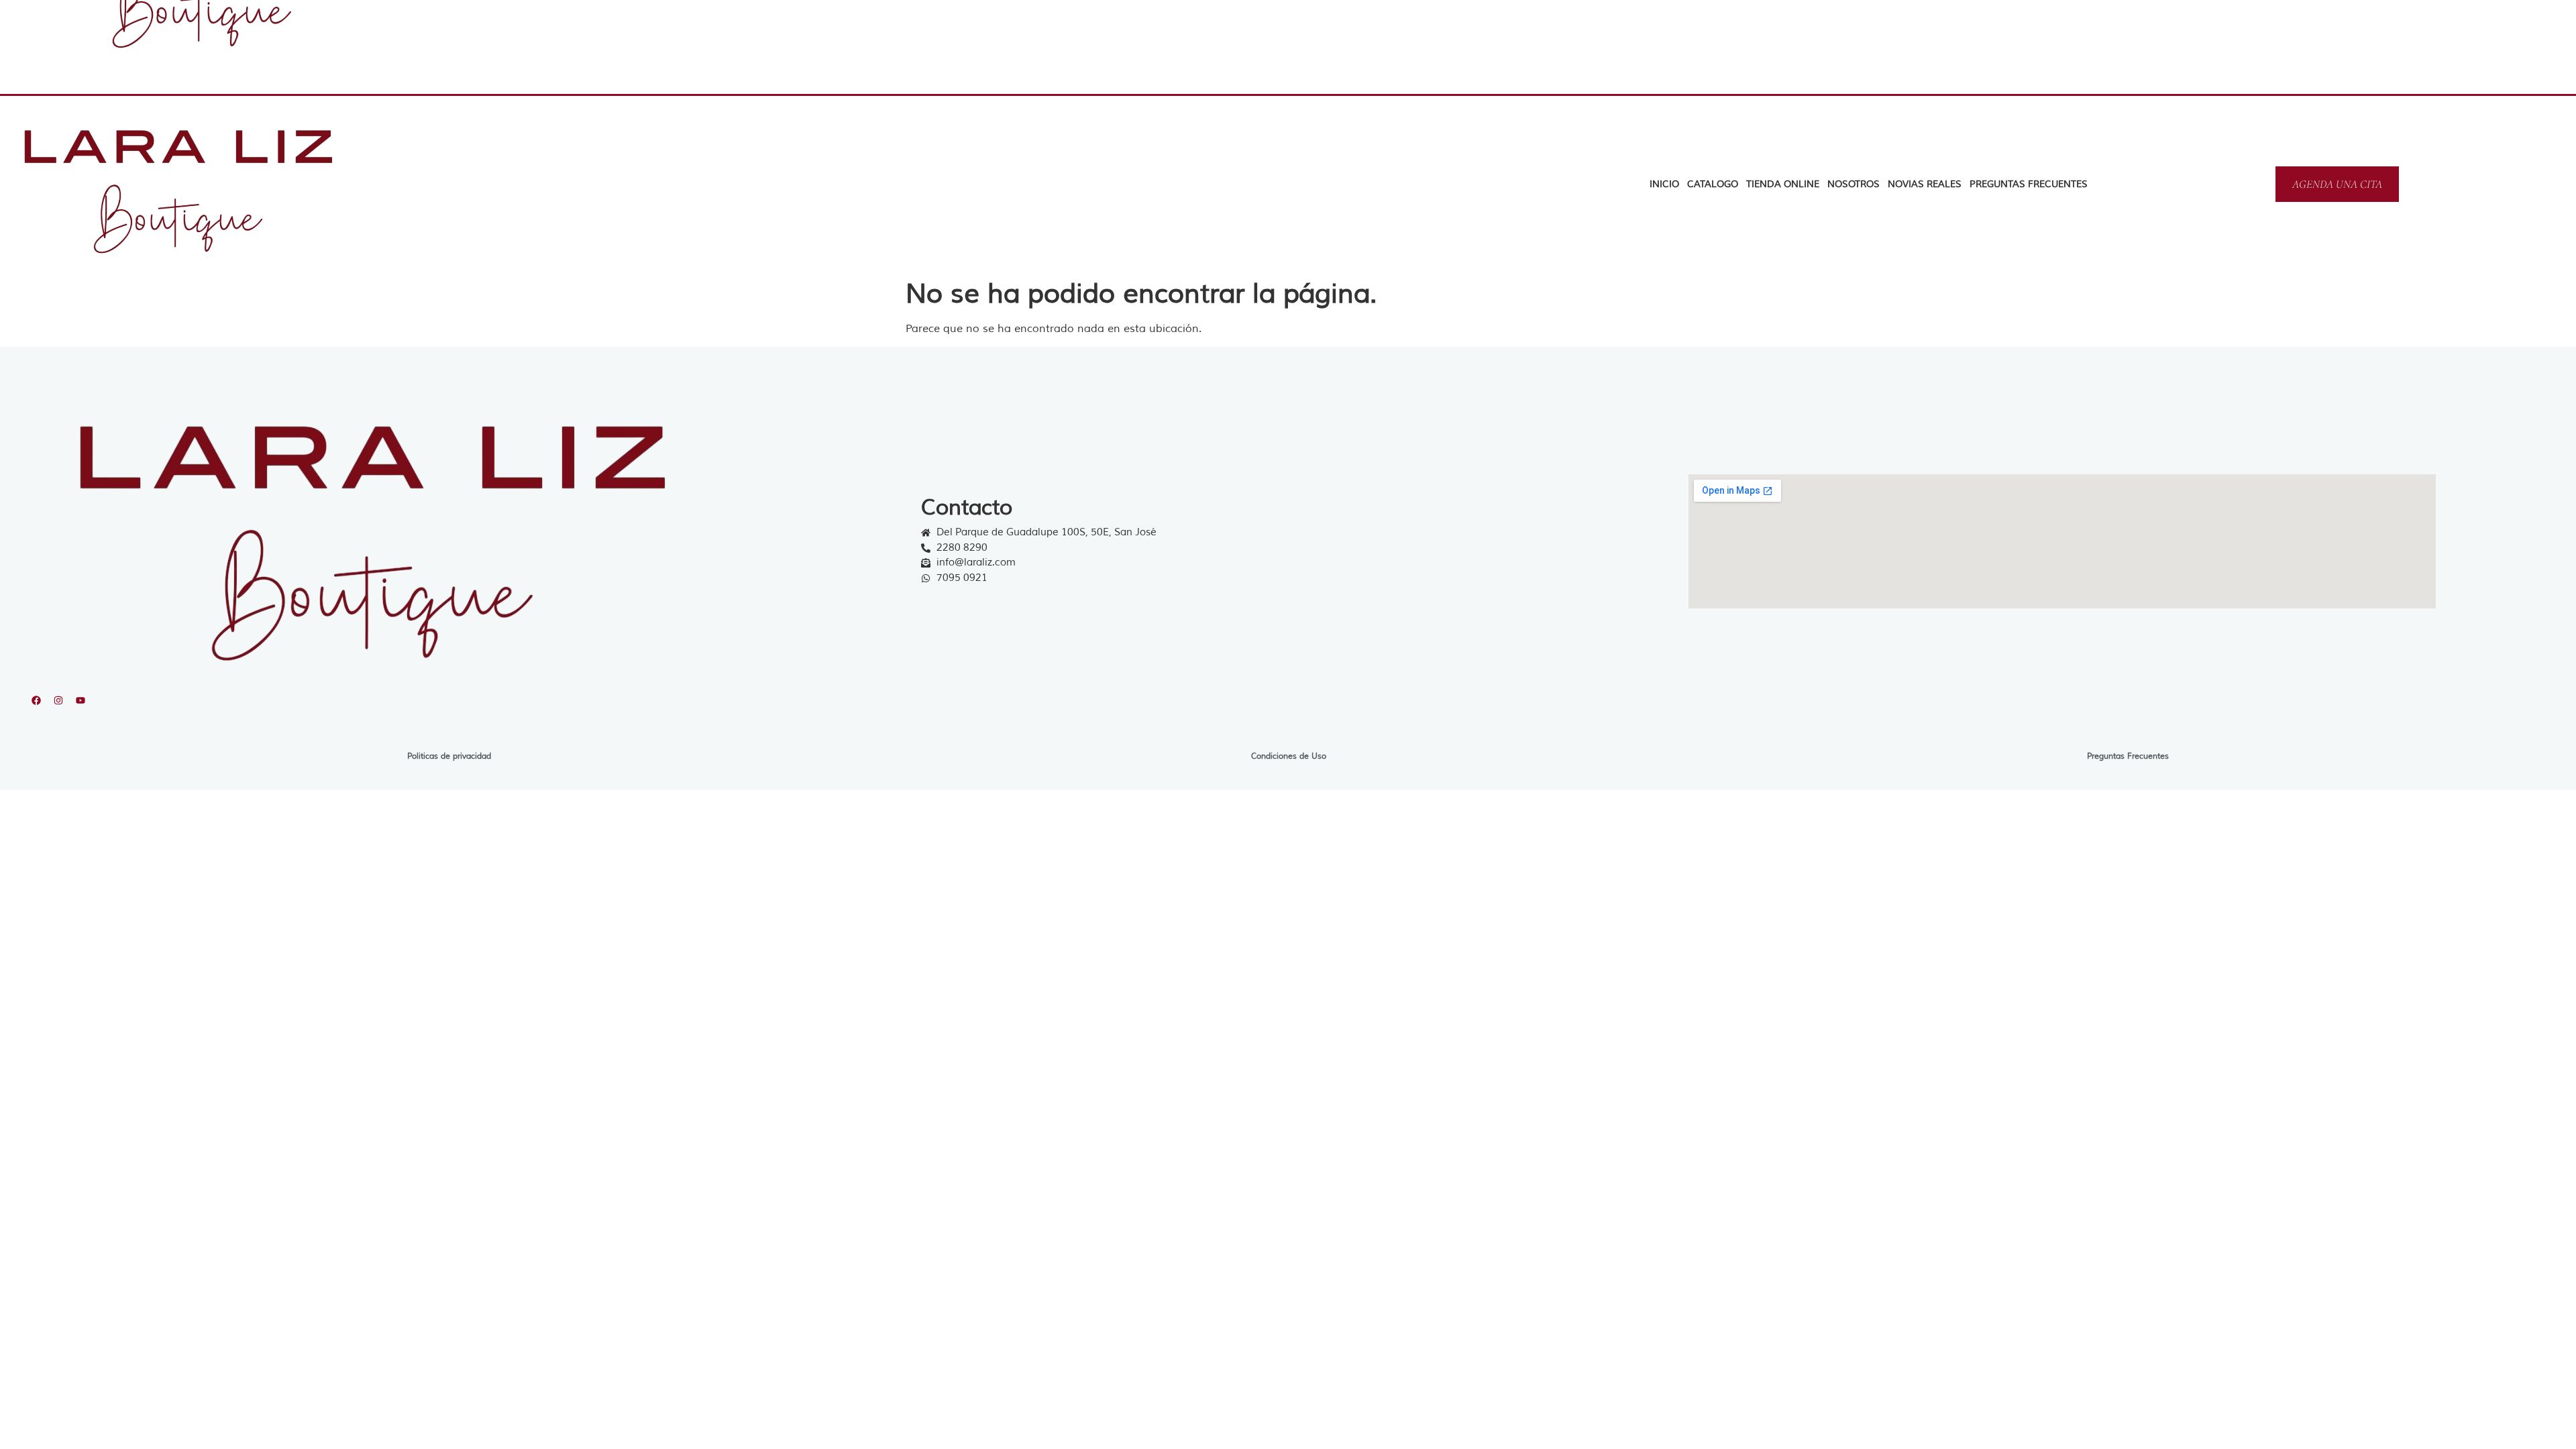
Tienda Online (1783, 184)
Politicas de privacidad (449, 756)
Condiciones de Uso (1289, 756)
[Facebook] (36, 700)
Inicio (1664, 184)
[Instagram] (58, 700)
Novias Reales (1925, 184)
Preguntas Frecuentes (2029, 184)
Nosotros (1854, 184)
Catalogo (1713, 184)
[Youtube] (80, 700)
